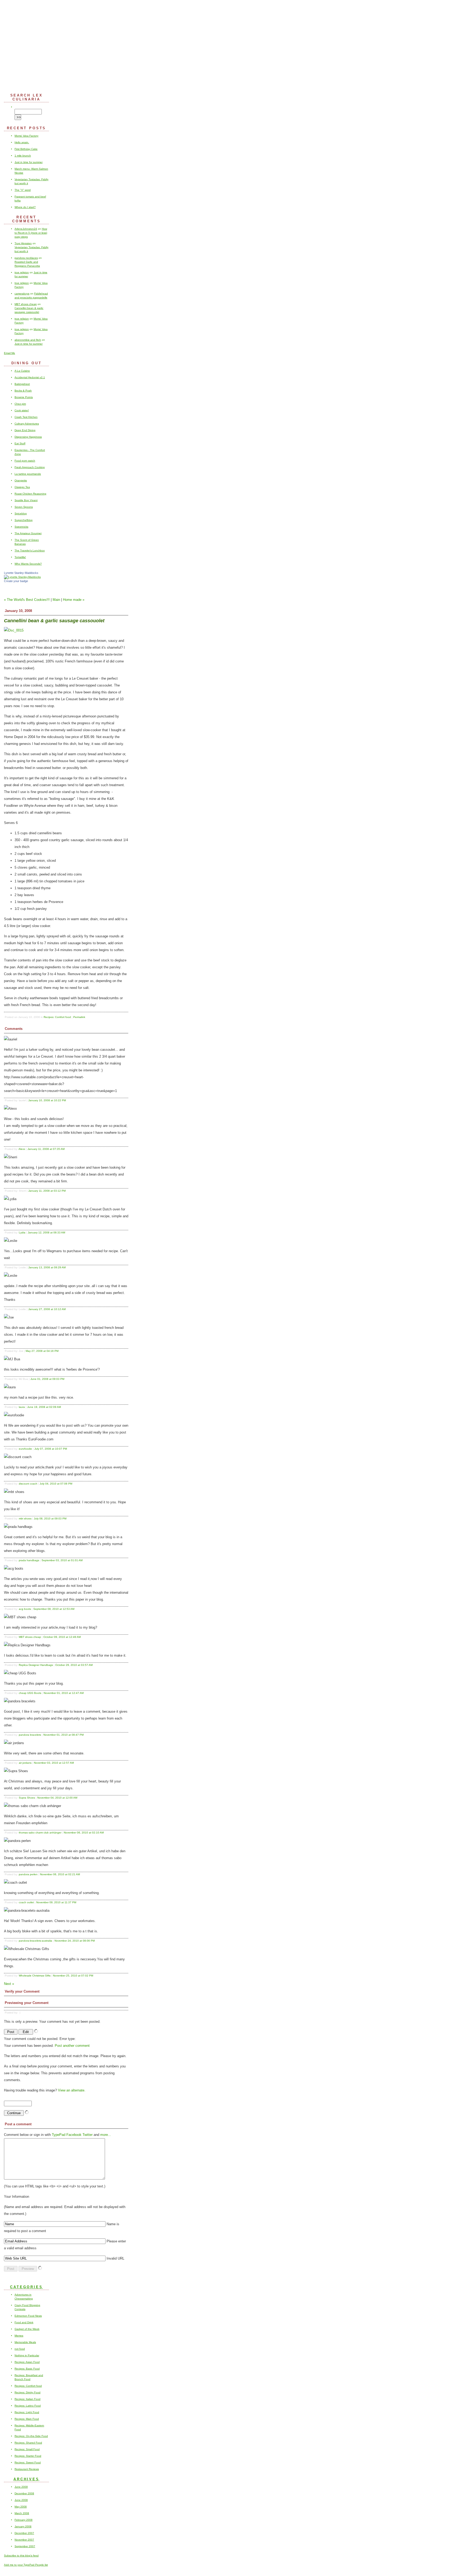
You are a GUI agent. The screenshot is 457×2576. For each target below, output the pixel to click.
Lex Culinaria (229, 44)
